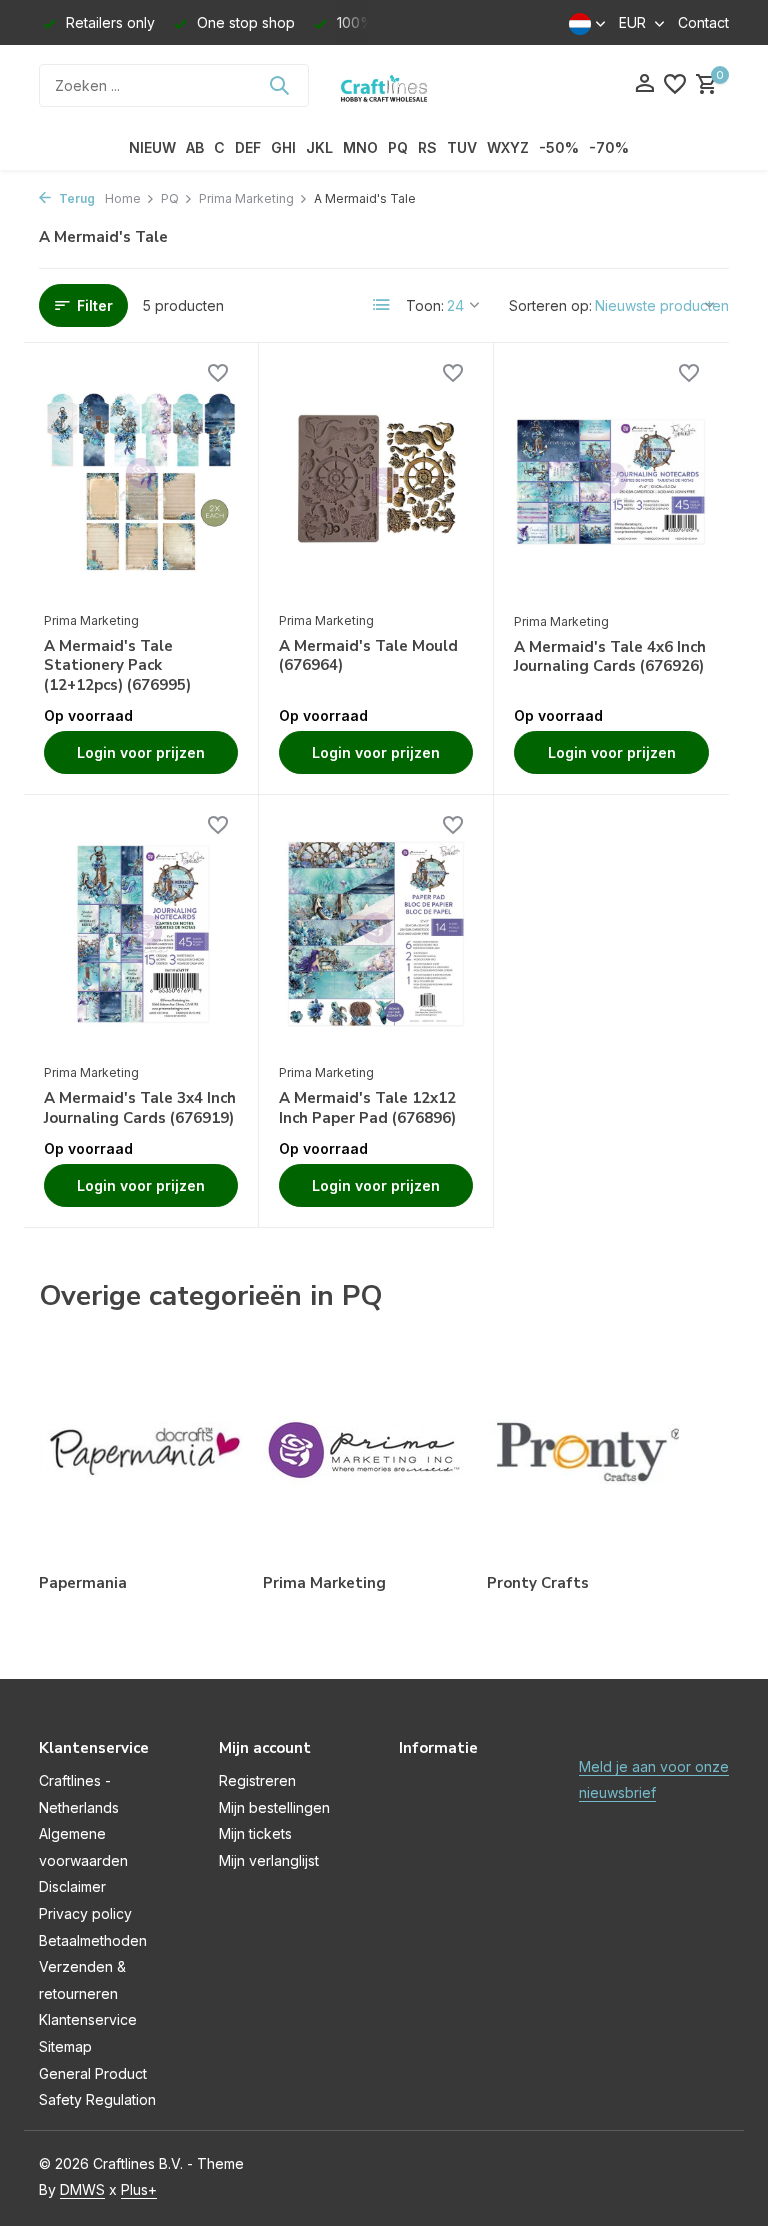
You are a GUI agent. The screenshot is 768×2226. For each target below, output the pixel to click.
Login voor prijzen (141, 752)
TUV (462, 147)
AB (195, 147)
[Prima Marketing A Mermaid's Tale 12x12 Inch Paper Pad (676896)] (376, 934)
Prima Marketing (246, 198)
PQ (398, 147)
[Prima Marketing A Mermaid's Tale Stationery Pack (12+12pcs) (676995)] (141, 482)
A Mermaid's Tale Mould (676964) (368, 656)
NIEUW (152, 147)
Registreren (257, 1780)
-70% (609, 147)
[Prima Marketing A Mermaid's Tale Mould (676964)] (376, 482)
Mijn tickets (255, 1833)
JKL (319, 147)
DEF (248, 147)
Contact (703, 22)
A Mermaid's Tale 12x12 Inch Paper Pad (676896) (367, 1108)
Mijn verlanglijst (269, 1860)
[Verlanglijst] (675, 85)
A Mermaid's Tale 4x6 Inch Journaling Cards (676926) (610, 657)
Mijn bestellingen (274, 1807)
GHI (283, 147)
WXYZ (508, 147)
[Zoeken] (279, 85)
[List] (382, 305)
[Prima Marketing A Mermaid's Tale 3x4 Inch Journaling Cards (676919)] (141, 934)
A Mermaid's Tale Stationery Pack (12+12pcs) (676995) (117, 666)
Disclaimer (72, 1886)
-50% (559, 147)
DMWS (82, 2189)
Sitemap (65, 2046)
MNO (360, 147)
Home (123, 198)
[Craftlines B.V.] (384, 85)
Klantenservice (88, 2019)
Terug (75, 198)
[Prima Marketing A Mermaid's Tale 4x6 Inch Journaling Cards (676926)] (611, 482)
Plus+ (139, 2189)
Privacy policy (85, 1913)
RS (427, 147)
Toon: (425, 305)
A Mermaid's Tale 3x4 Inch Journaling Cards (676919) (140, 1108)
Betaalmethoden (93, 1940)
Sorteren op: (550, 305)
